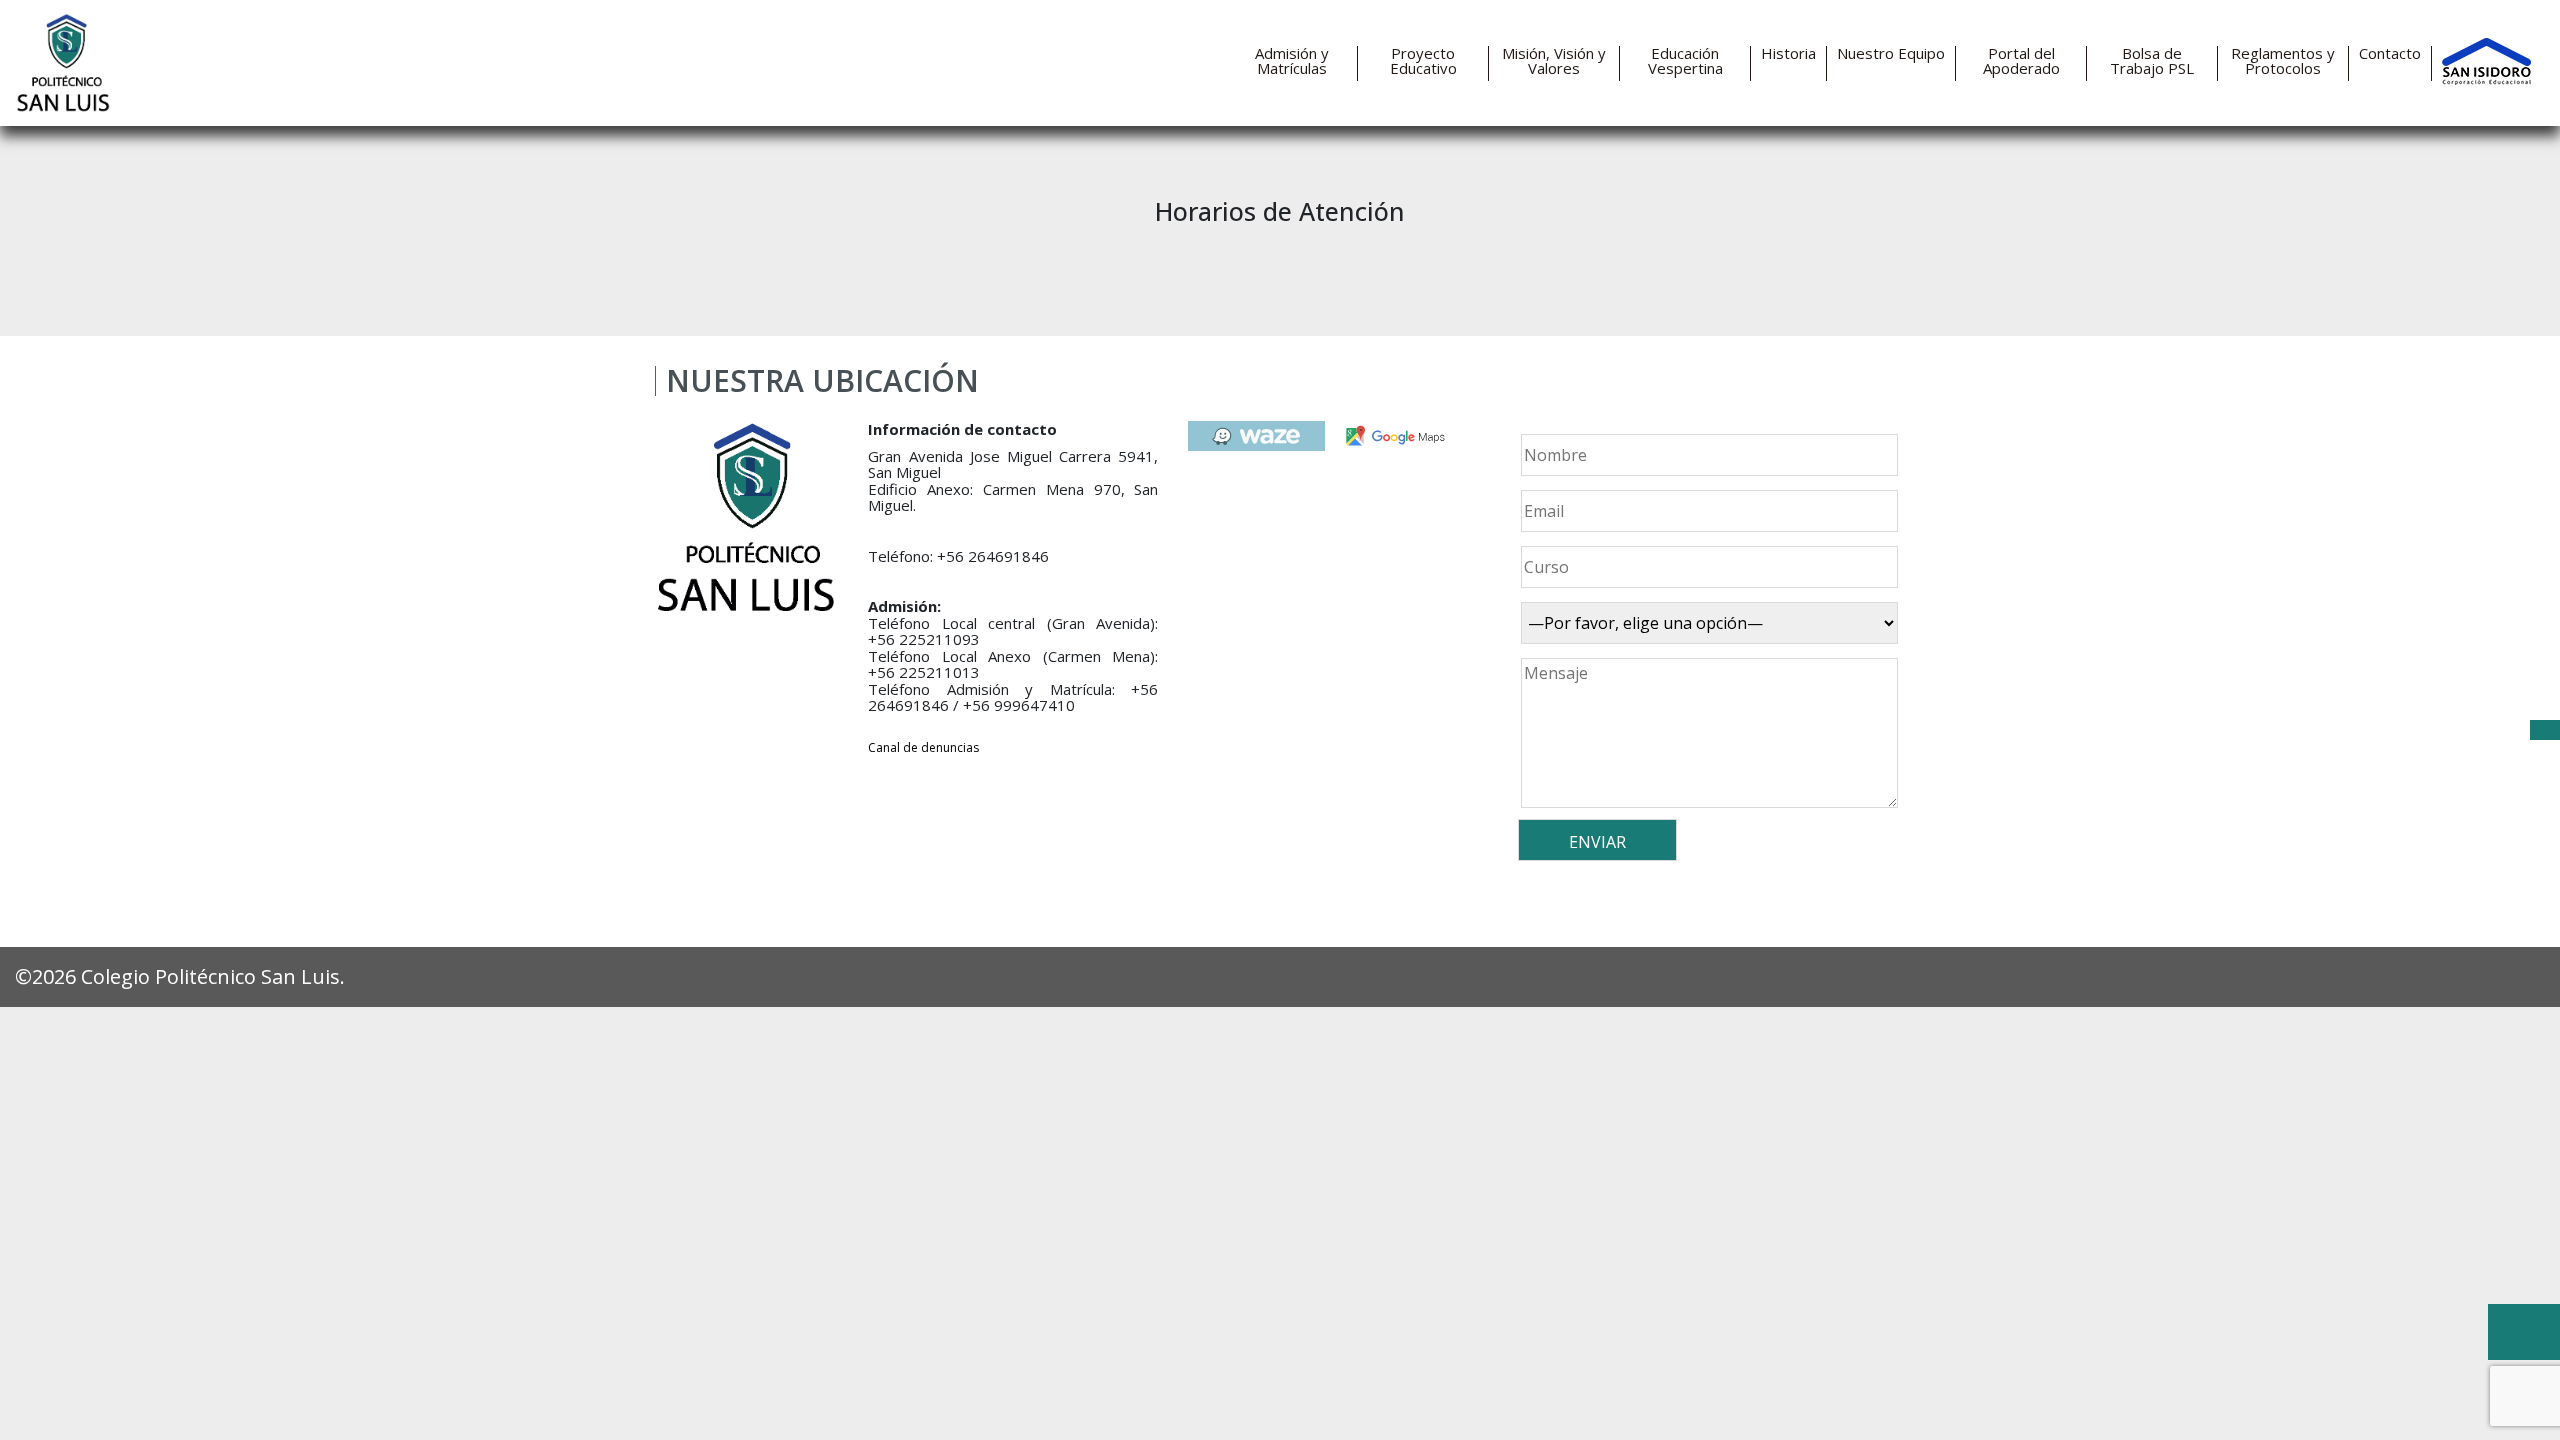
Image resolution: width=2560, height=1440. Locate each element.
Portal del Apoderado (2021, 61)
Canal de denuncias (923, 747)
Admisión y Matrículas (1292, 61)
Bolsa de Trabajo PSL (2152, 61)
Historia (1788, 53)
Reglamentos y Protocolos (2283, 61)
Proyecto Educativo (1423, 61)
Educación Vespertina (1685, 61)
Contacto (2390, 53)
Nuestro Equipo (1891, 53)
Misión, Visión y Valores (1554, 61)
